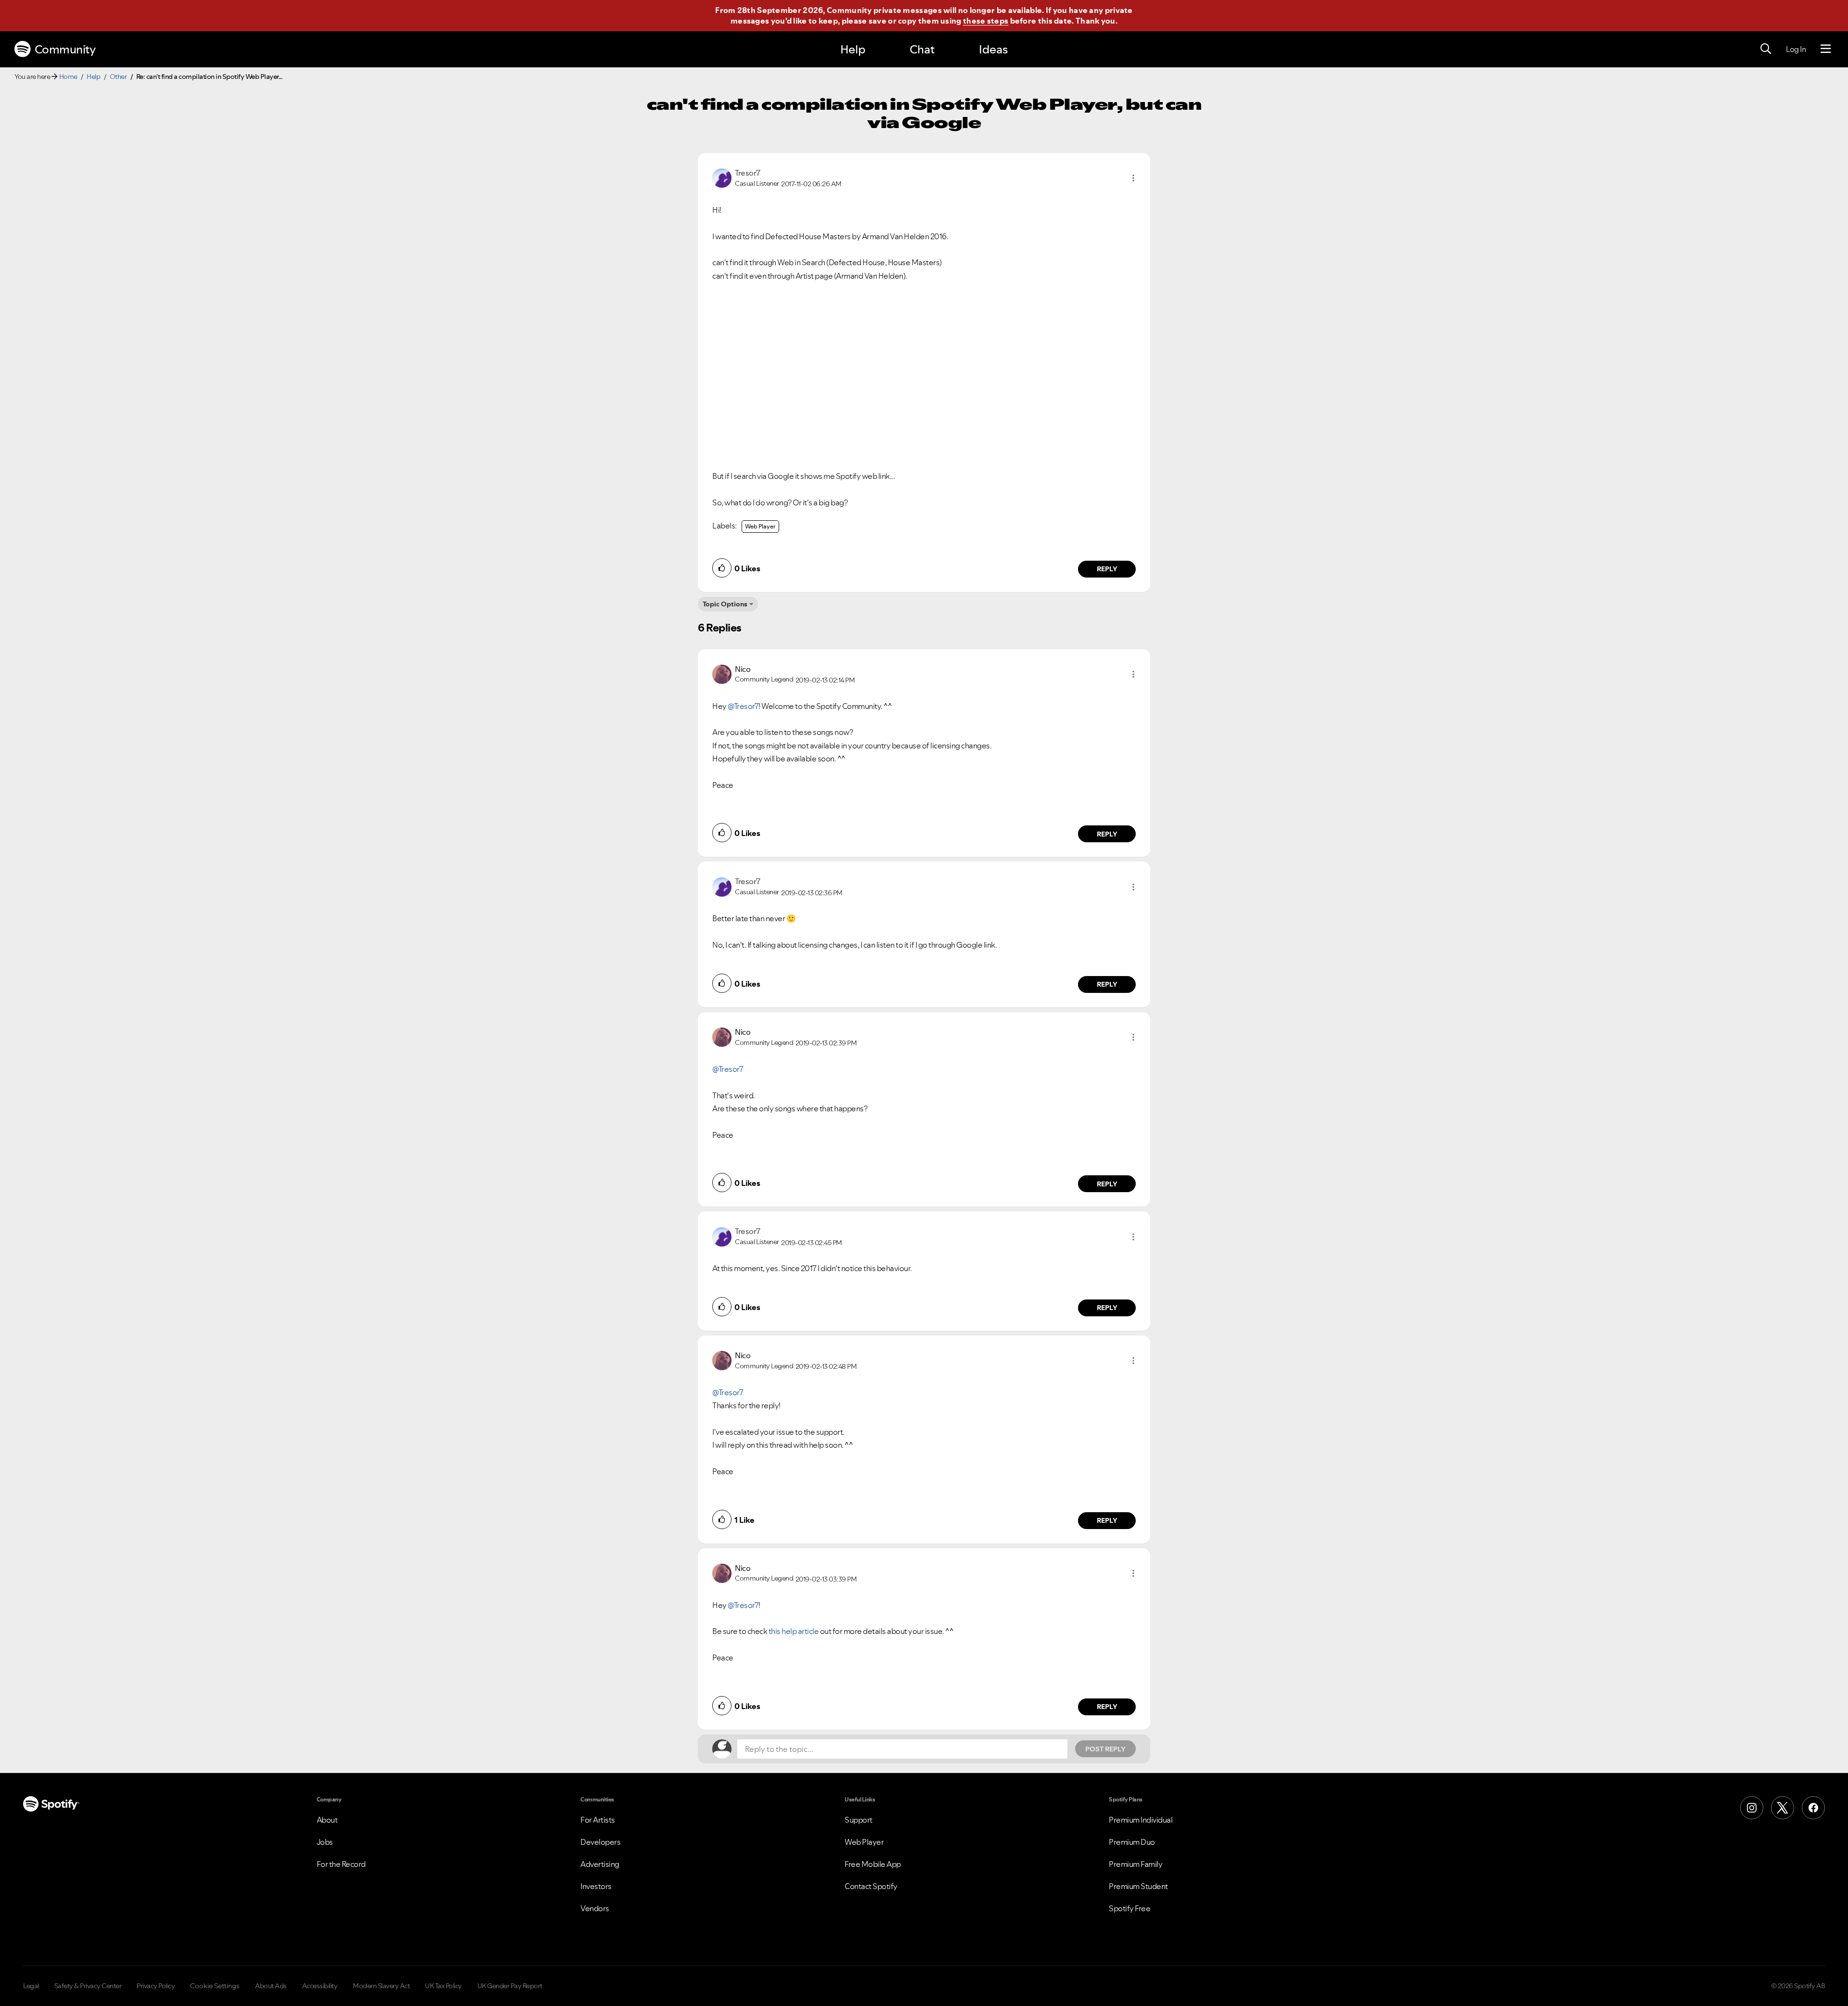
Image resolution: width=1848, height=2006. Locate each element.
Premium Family (1136, 1864)
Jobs (325, 1842)
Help (853, 49)
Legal (31, 1986)
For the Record (341, 1864)
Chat (922, 49)
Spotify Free (1129, 1908)
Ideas (993, 49)
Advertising (600, 1864)
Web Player (760, 526)
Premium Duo (1132, 1842)
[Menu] (1826, 49)
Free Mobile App (873, 1864)
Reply (1107, 569)
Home (68, 77)
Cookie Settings (215, 1986)
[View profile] (722, 177)
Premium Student (1138, 1886)
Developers (600, 1842)
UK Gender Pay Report (510, 1986)
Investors (596, 1886)
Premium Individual (1141, 1820)
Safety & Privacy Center (88, 1986)
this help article (794, 1631)
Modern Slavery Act (381, 1986)
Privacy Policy (156, 1986)
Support (859, 1820)
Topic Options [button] (725, 604)
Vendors (595, 1908)
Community (65, 49)
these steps (986, 21)
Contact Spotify (871, 1886)
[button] (1133, 178)
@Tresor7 (743, 706)
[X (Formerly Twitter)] (1783, 1808)
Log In (1796, 49)
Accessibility (320, 1986)
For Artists (598, 1820)
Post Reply (1105, 1749)
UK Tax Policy (443, 1986)
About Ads (271, 1986)
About (327, 1820)
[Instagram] (1752, 1808)
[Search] (1766, 49)
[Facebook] (1813, 1808)
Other (118, 77)
